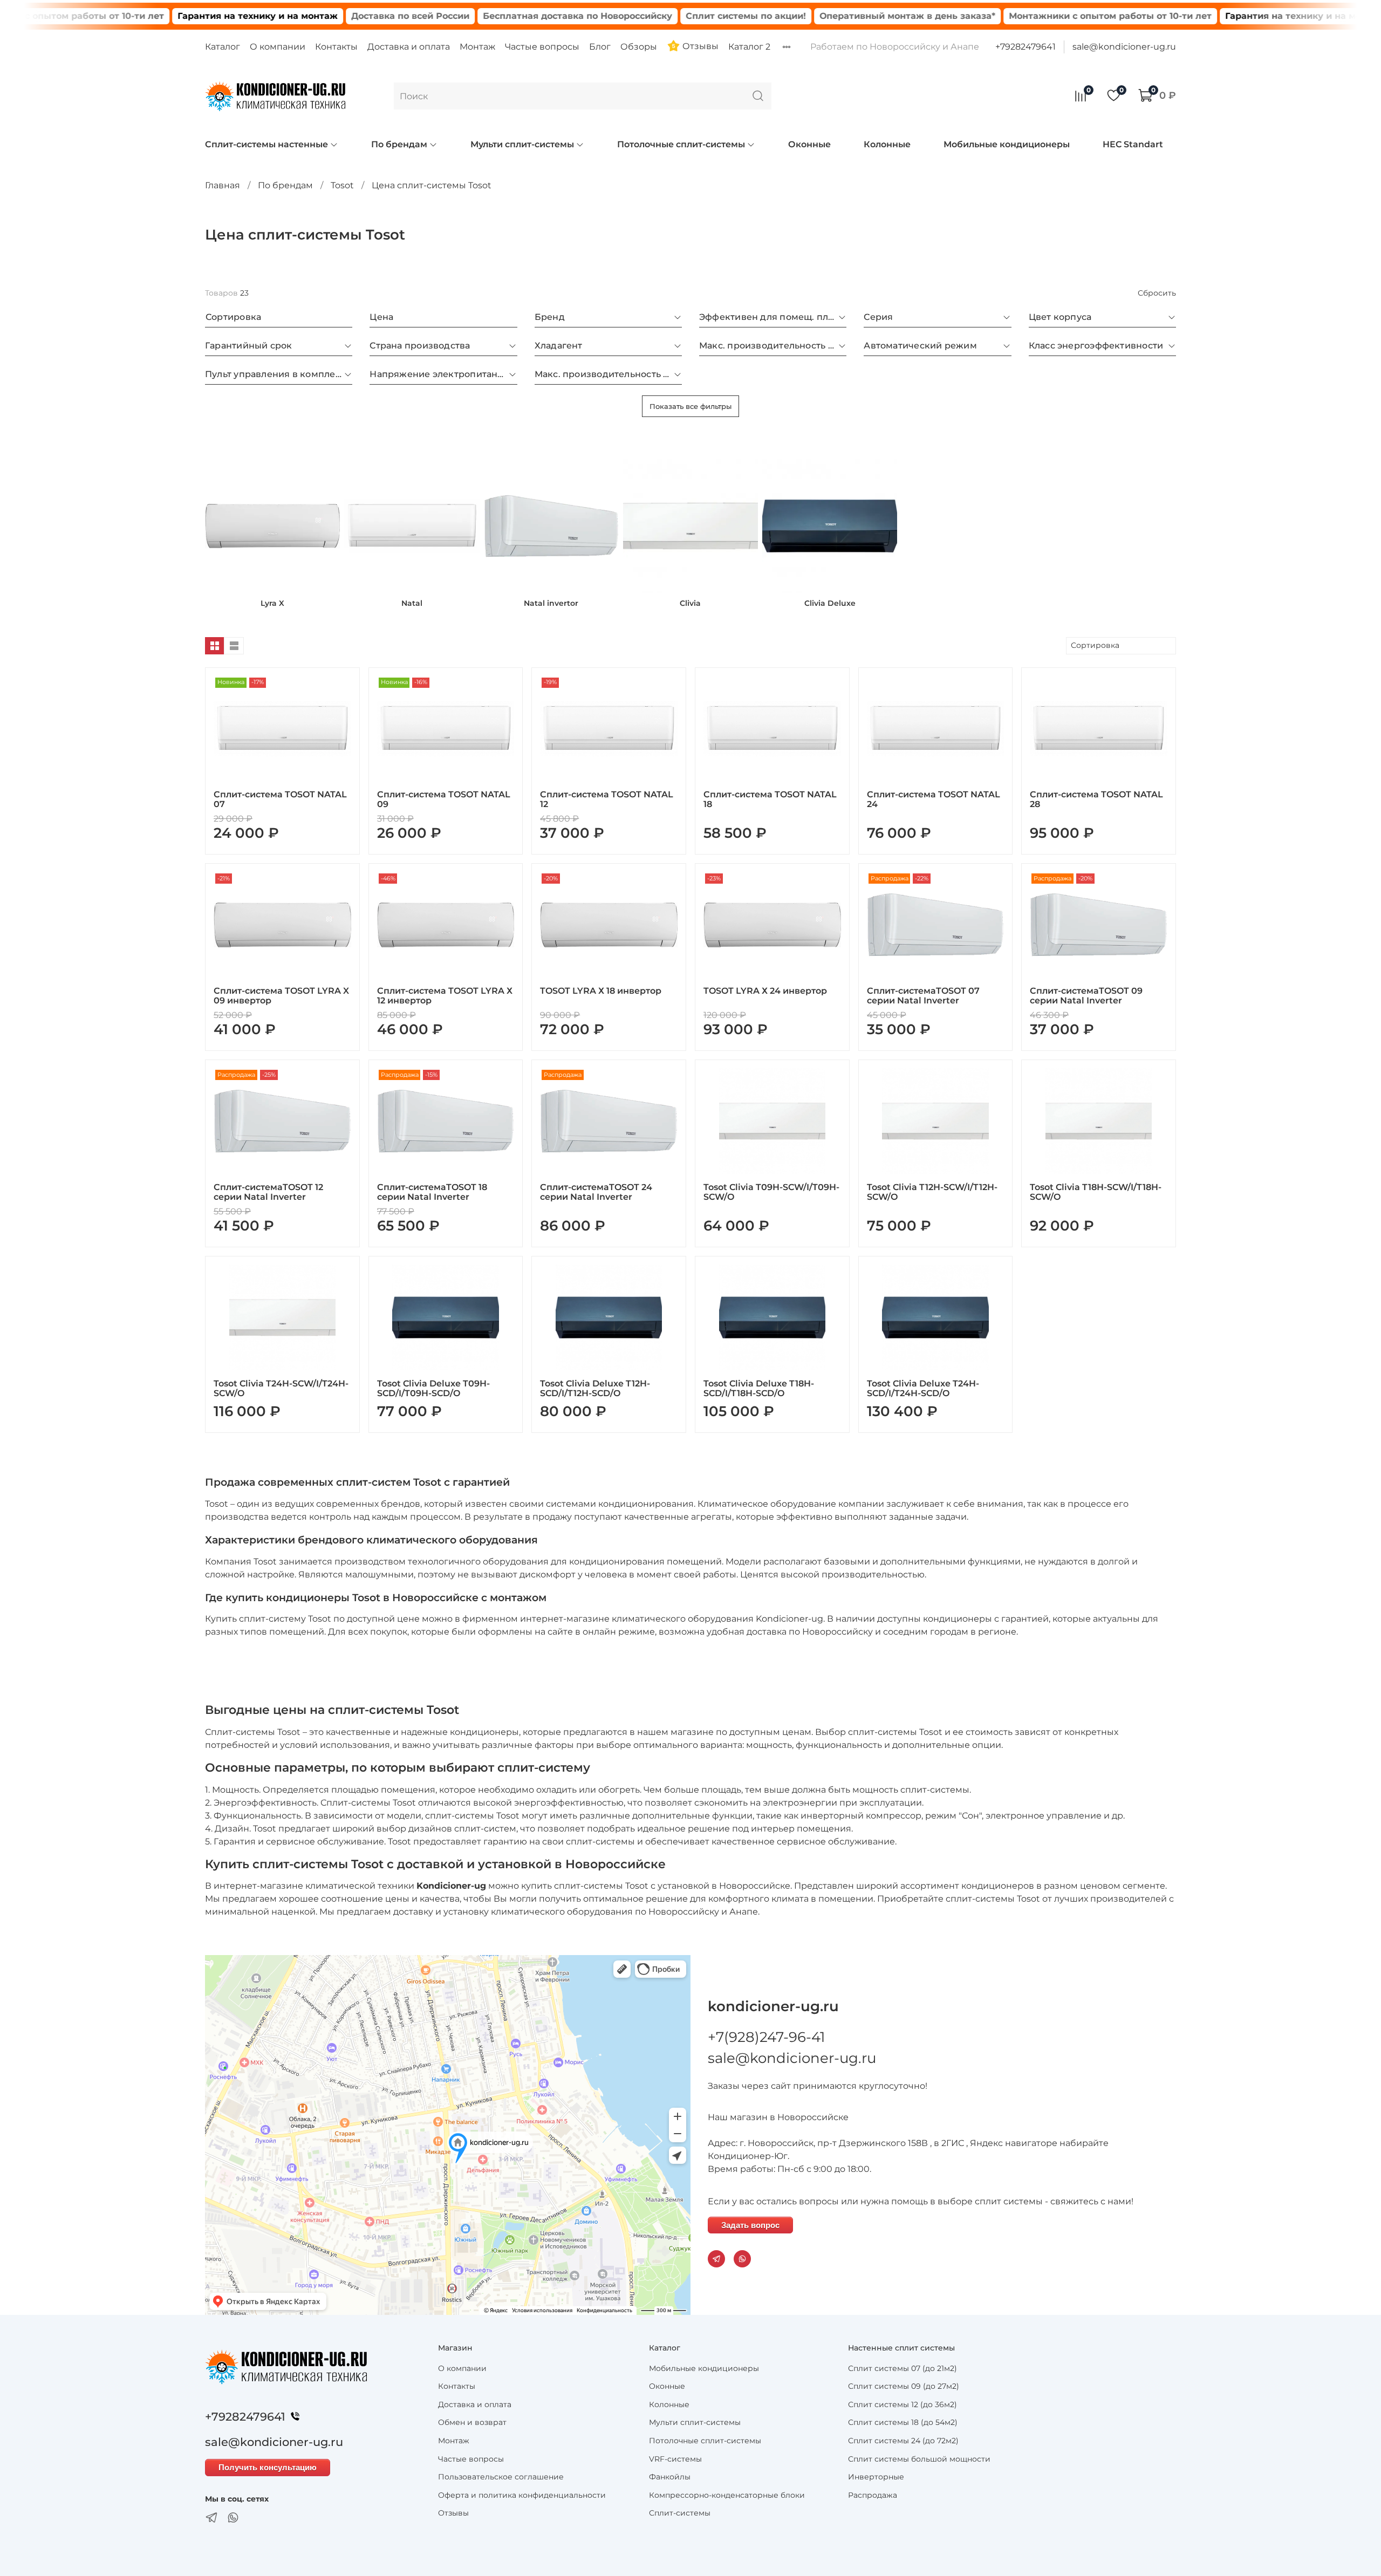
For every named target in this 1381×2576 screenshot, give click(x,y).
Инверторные (876, 2477)
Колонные (887, 144)
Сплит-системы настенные (266, 144)
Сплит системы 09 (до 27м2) (904, 2386)
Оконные (809, 144)
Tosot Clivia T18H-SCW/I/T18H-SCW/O (1096, 1192)
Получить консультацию (268, 2467)
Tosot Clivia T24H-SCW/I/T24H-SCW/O (281, 1388)
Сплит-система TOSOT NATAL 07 (280, 799)
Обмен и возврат (472, 2422)
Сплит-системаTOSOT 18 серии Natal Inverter (432, 1192)
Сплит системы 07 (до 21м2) (903, 2368)
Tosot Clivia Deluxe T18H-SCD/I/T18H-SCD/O (759, 1388)
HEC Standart (1133, 144)
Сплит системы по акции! (644, 16)
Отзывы (699, 46)
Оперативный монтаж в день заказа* (805, 16)
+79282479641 (1026, 47)
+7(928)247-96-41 (766, 2037)
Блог (600, 47)
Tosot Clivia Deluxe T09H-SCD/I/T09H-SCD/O (433, 1388)
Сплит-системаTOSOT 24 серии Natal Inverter (596, 1192)
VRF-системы (675, 2459)
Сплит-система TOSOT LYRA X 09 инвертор (281, 996)
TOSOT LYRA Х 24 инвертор (765, 991)
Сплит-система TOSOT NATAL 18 (770, 799)
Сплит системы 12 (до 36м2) (903, 2404)
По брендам (399, 144)
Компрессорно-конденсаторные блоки (727, 2495)
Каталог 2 (749, 47)
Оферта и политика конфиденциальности (522, 2495)
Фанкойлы (670, 2477)
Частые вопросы (542, 47)
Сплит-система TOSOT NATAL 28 (1096, 799)
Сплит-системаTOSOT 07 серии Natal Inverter (923, 996)
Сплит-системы (680, 2513)
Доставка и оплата (409, 47)
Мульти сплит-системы (522, 144)
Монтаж (477, 47)
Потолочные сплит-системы (681, 144)
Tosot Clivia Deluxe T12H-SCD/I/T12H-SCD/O (595, 1388)
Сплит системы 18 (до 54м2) (903, 2422)
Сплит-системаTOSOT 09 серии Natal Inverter (1086, 996)
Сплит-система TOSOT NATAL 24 (934, 799)
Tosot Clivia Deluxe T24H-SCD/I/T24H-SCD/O (923, 1388)
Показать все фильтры (690, 406)
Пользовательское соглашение (501, 2477)
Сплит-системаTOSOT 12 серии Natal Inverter (268, 1192)
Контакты (336, 47)
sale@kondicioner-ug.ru (1124, 47)
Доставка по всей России (308, 16)
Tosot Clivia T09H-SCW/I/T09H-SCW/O (771, 1192)
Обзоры (639, 47)
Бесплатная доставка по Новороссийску (476, 16)
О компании (278, 47)
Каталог (223, 47)
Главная (223, 185)
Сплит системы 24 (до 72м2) (903, 2441)
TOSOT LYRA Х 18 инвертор (601, 991)
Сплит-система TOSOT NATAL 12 (607, 799)
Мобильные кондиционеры (1007, 144)
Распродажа (873, 2495)
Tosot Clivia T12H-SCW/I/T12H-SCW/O (932, 1192)
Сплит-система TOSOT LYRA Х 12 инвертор (445, 996)
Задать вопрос (750, 2225)
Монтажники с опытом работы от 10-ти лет (1008, 16)
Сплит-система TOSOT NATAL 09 (444, 799)
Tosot (342, 185)
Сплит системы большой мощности (919, 2459)
